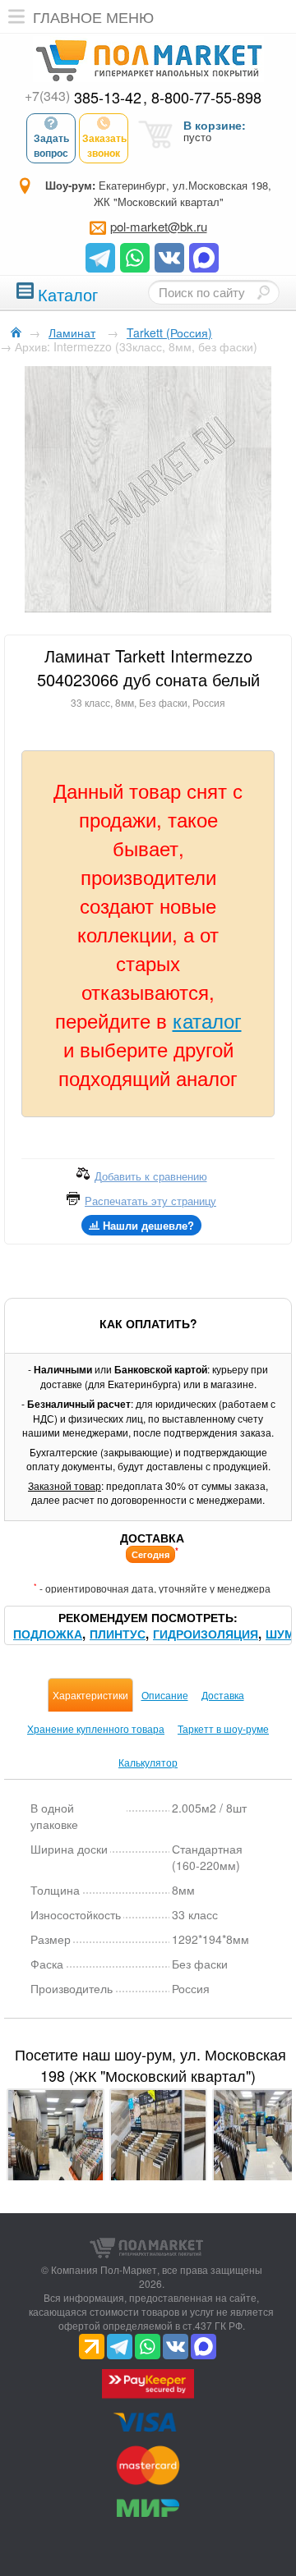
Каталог (68, 293)
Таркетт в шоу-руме (223, 1728)
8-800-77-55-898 (206, 97)
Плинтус (118, 1634)
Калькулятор (148, 1762)
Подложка (48, 1634)
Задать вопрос (51, 145)
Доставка (223, 1695)
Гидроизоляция (206, 1634)
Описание (165, 1695)
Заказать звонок (104, 145)
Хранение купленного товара (96, 1728)
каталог (207, 1020)
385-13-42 (83, 97)
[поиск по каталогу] (263, 292)
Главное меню (93, 16)
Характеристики (90, 1695)
